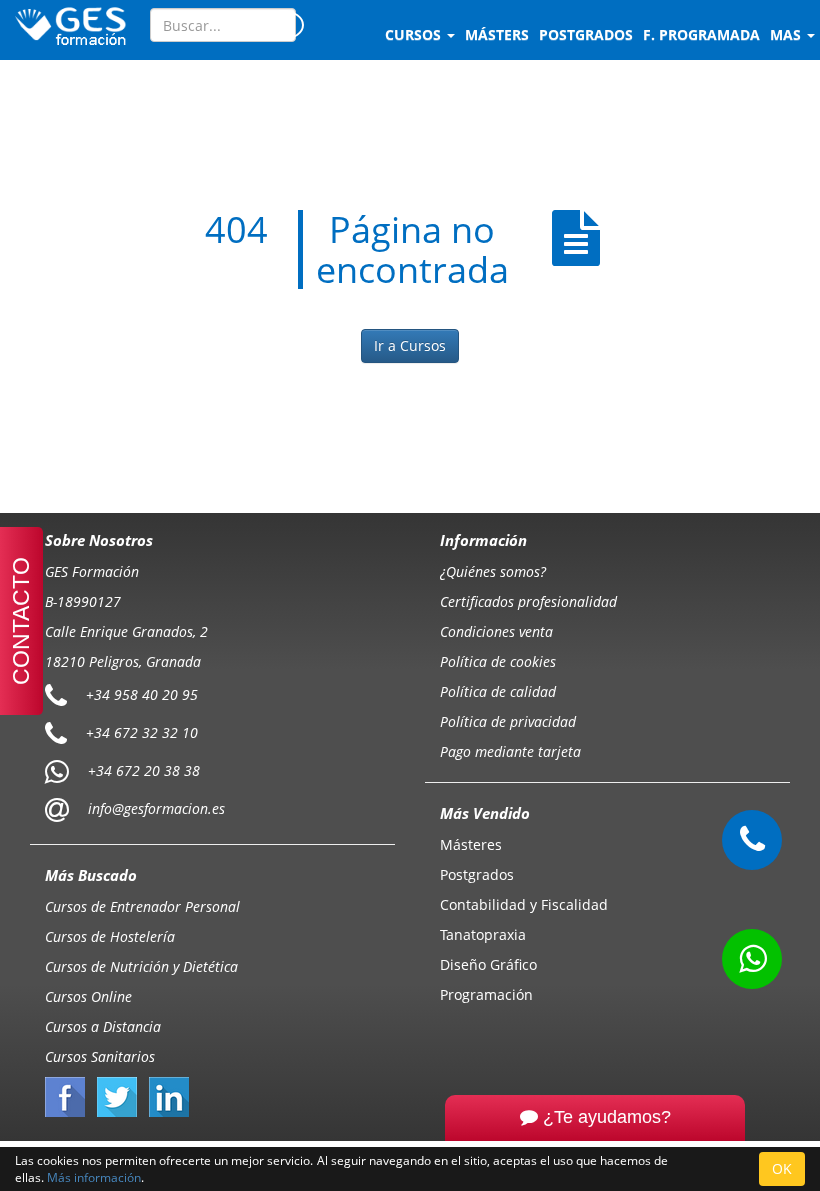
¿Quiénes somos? (493, 571)
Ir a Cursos (410, 345)
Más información (94, 1177)
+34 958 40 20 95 (142, 693)
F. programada (701, 34)
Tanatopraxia (483, 934)
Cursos (415, 34)
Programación (486, 994)
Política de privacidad (508, 721)
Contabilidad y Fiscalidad (524, 904)
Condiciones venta (496, 631)
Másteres (471, 844)
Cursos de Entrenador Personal (142, 906)
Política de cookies (498, 661)
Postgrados (477, 874)
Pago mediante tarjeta (510, 751)
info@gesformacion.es (154, 807)
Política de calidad (498, 691)
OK (782, 1168)
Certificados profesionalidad (528, 601)
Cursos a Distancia (103, 1026)
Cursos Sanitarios (100, 1056)
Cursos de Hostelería (110, 936)
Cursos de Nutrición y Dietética (141, 966)
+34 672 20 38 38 (144, 769)
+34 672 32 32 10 (142, 731)
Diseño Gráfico (488, 964)
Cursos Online (88, 996)
